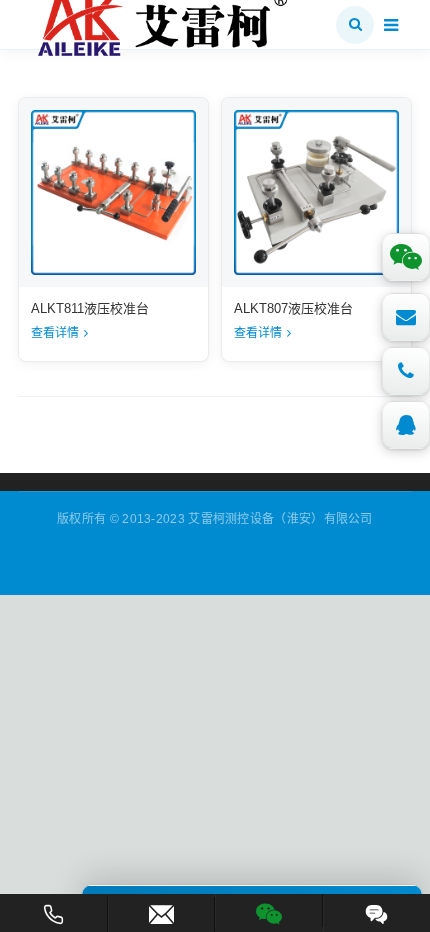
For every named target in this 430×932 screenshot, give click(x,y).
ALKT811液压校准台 (90, 308)
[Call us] (406, 371)
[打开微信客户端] (269, 910)
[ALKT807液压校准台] (316, 192)
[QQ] (406, 425)
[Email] (406, 317)
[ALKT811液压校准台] (113, 192)
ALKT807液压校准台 (293, 308)
